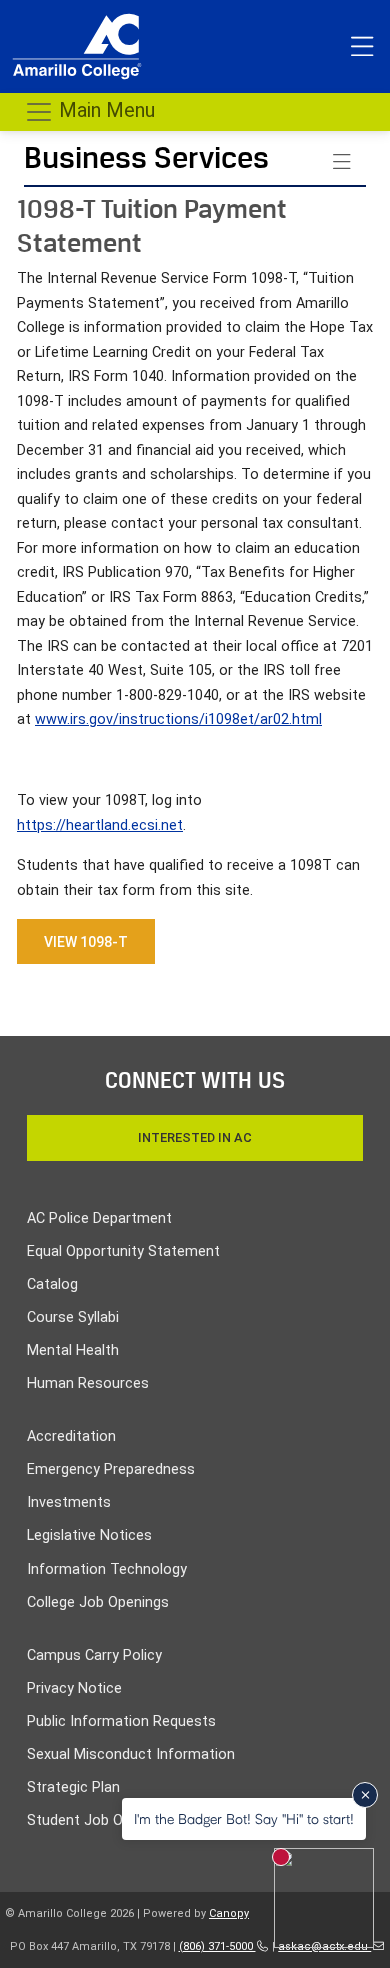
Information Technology (107, 1569)
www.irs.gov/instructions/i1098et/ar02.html (178, 719)
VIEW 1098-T (86, 942)
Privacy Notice (74, 1688)
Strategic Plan (73, 1787)
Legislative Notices (89, 1535)
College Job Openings (98, 1602)
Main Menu (104, 110)
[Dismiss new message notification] (365, 1795)
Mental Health (73, 1350)
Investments (69, 1502)
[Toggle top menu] (362, 47)
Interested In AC (195, 1137)
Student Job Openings (100, 1820)
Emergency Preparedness (111, 1469)
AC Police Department (99, 1218)
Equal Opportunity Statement (123, 1251)
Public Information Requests (121, 1721)
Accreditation (71, 1436)
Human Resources (88, 1383)
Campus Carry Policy (94, 1655)
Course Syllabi (73, 1317)
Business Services (146, 157)
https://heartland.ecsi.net (100, 825)
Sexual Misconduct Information (131, 1754)
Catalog (52, 1284)
